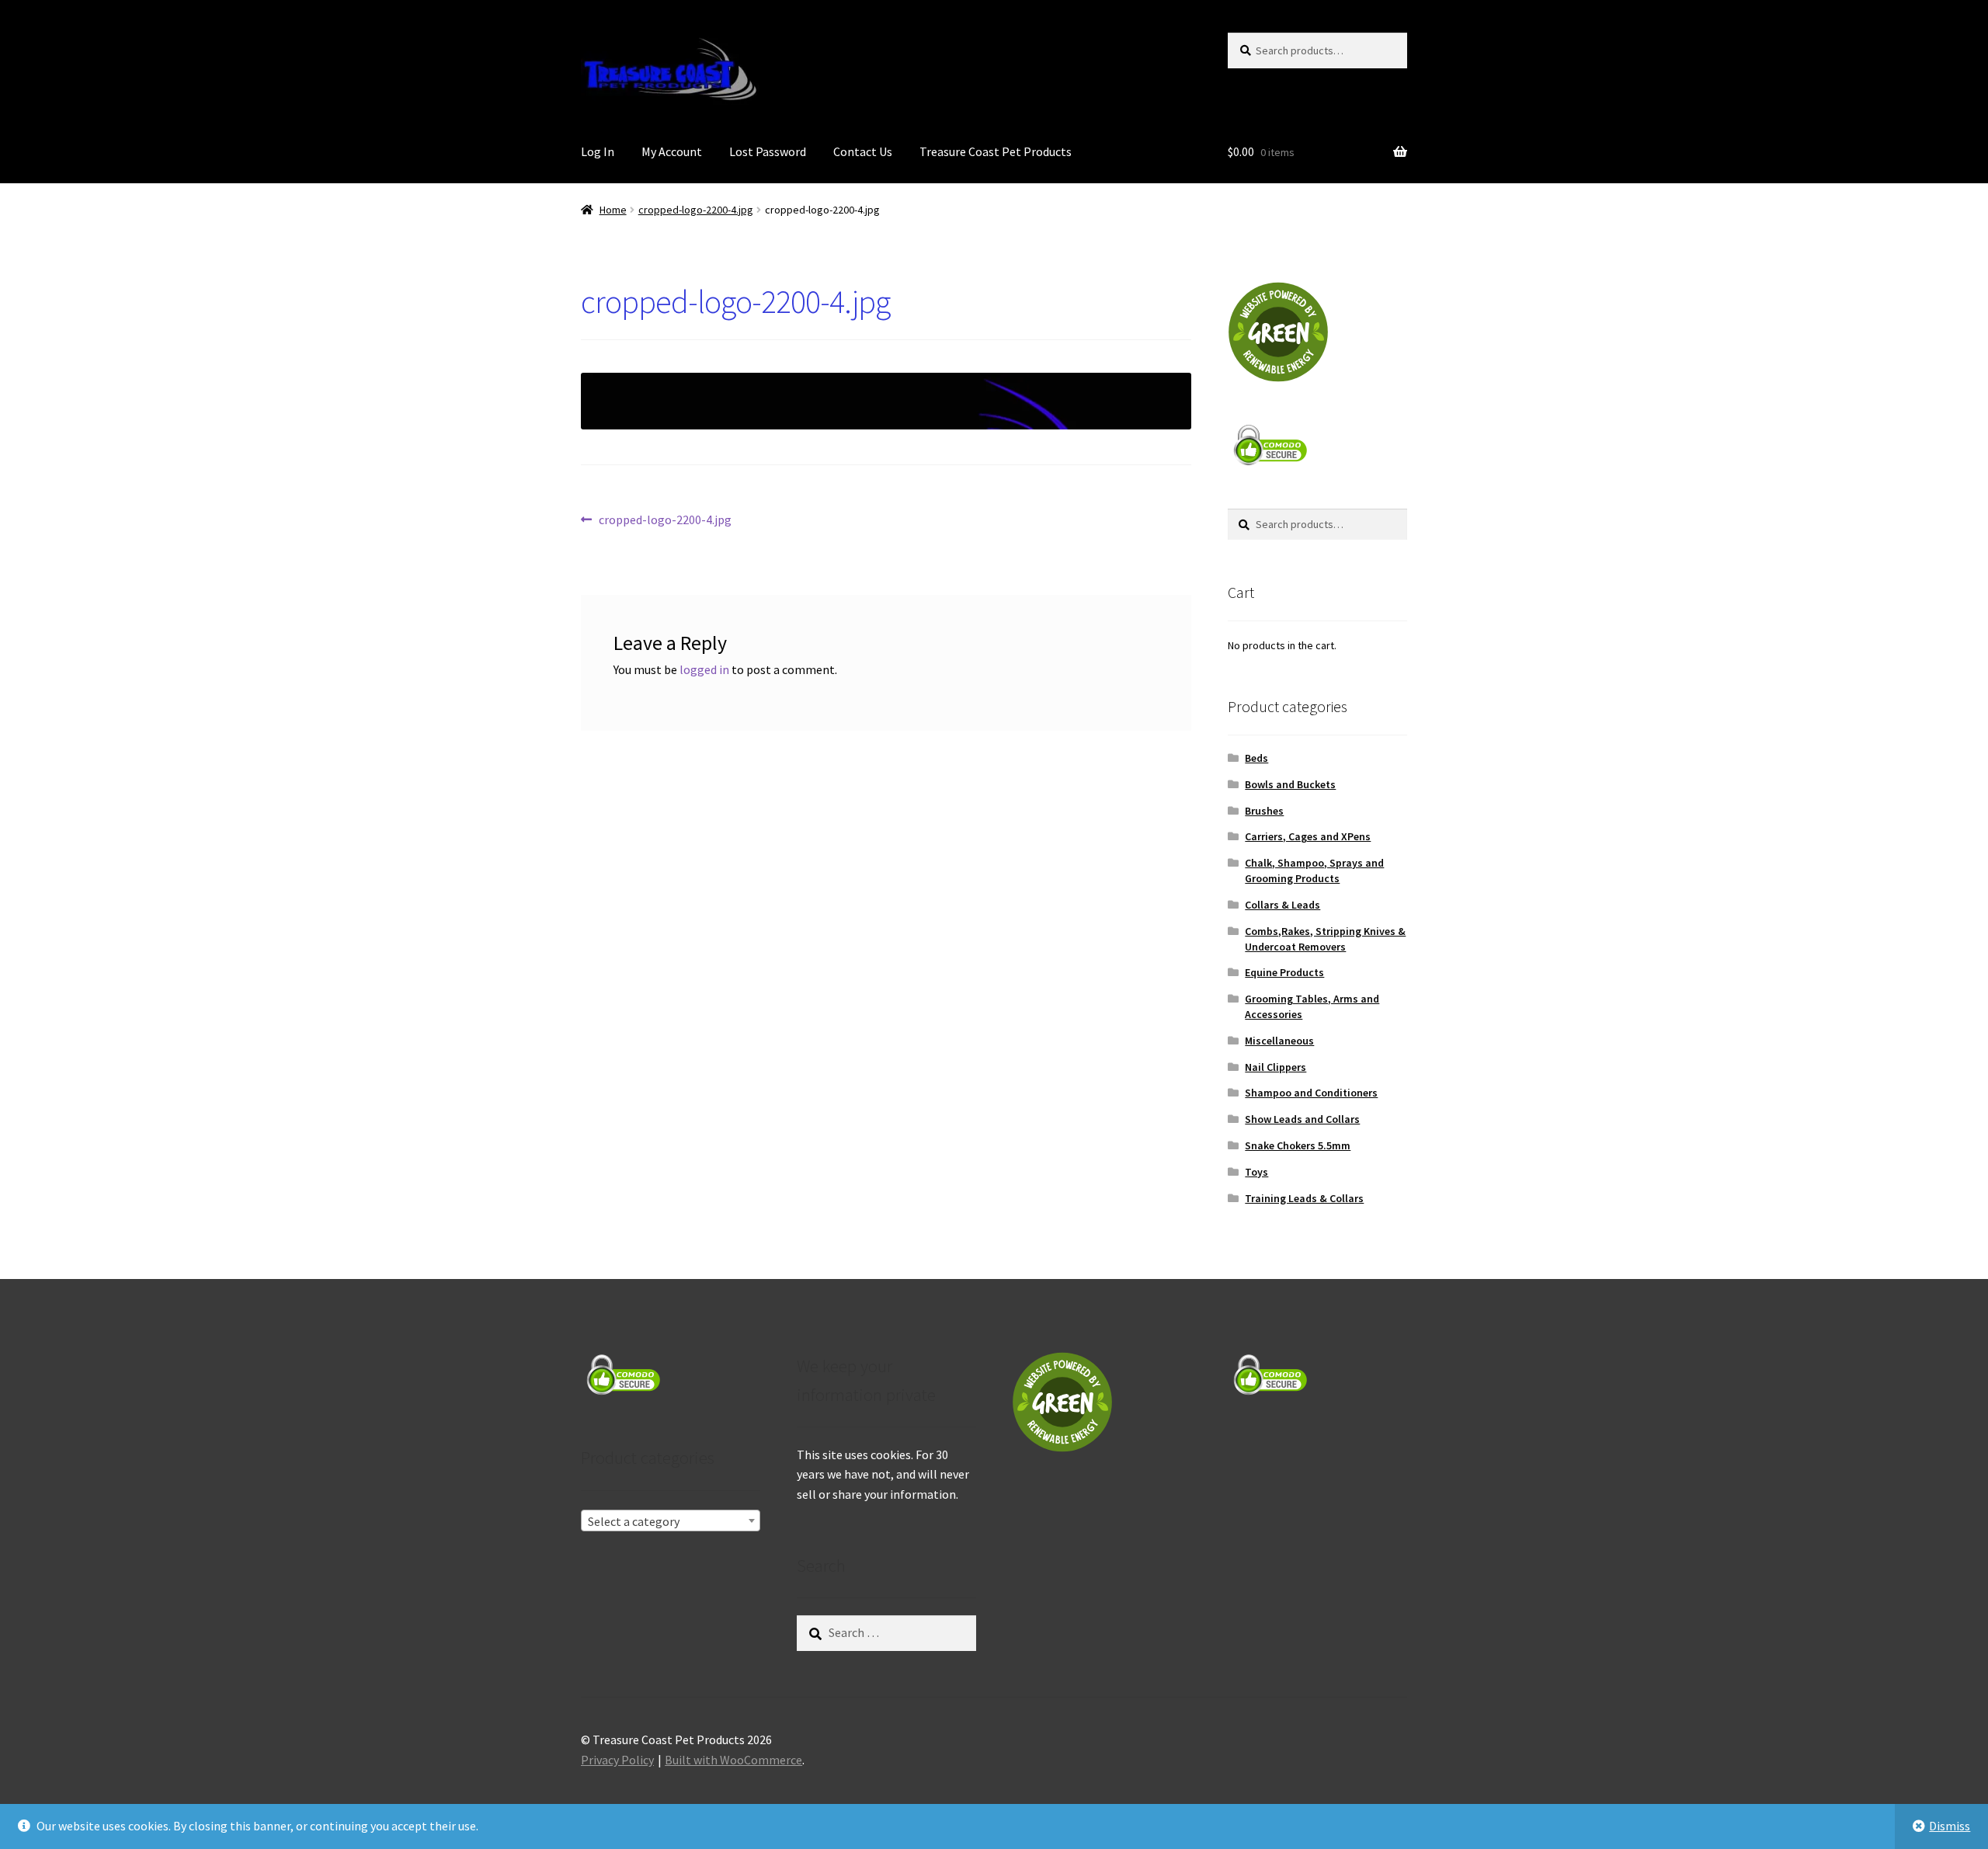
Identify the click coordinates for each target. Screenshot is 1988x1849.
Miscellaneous (1279, 1041)
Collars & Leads (1282, 905)
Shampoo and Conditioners (1311, 1093)
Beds (1256, 758)
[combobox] (671, 1521)
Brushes (1264, 811)
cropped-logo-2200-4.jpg (696, 210)
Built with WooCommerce (733, 1760)
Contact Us (863, 151)
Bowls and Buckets (1290, 784)
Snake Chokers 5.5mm (1298, 1145)
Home (613, 210)
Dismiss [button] (1950, 1826)
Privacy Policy (617, 1760)
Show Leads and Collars (1302, 1119)
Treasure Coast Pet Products (996, 151)
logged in (704, 669)
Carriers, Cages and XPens (1308, 836)
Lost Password (768, 151)
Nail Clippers (1276, 1067)
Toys (1256, 1172)
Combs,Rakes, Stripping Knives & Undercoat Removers (1325, 939)
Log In (598, 151)
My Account (672, 151)
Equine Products (1284, 972)
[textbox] (671, 1521)
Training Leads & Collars (1304, 1198)
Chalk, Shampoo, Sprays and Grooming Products (1314, 871)
